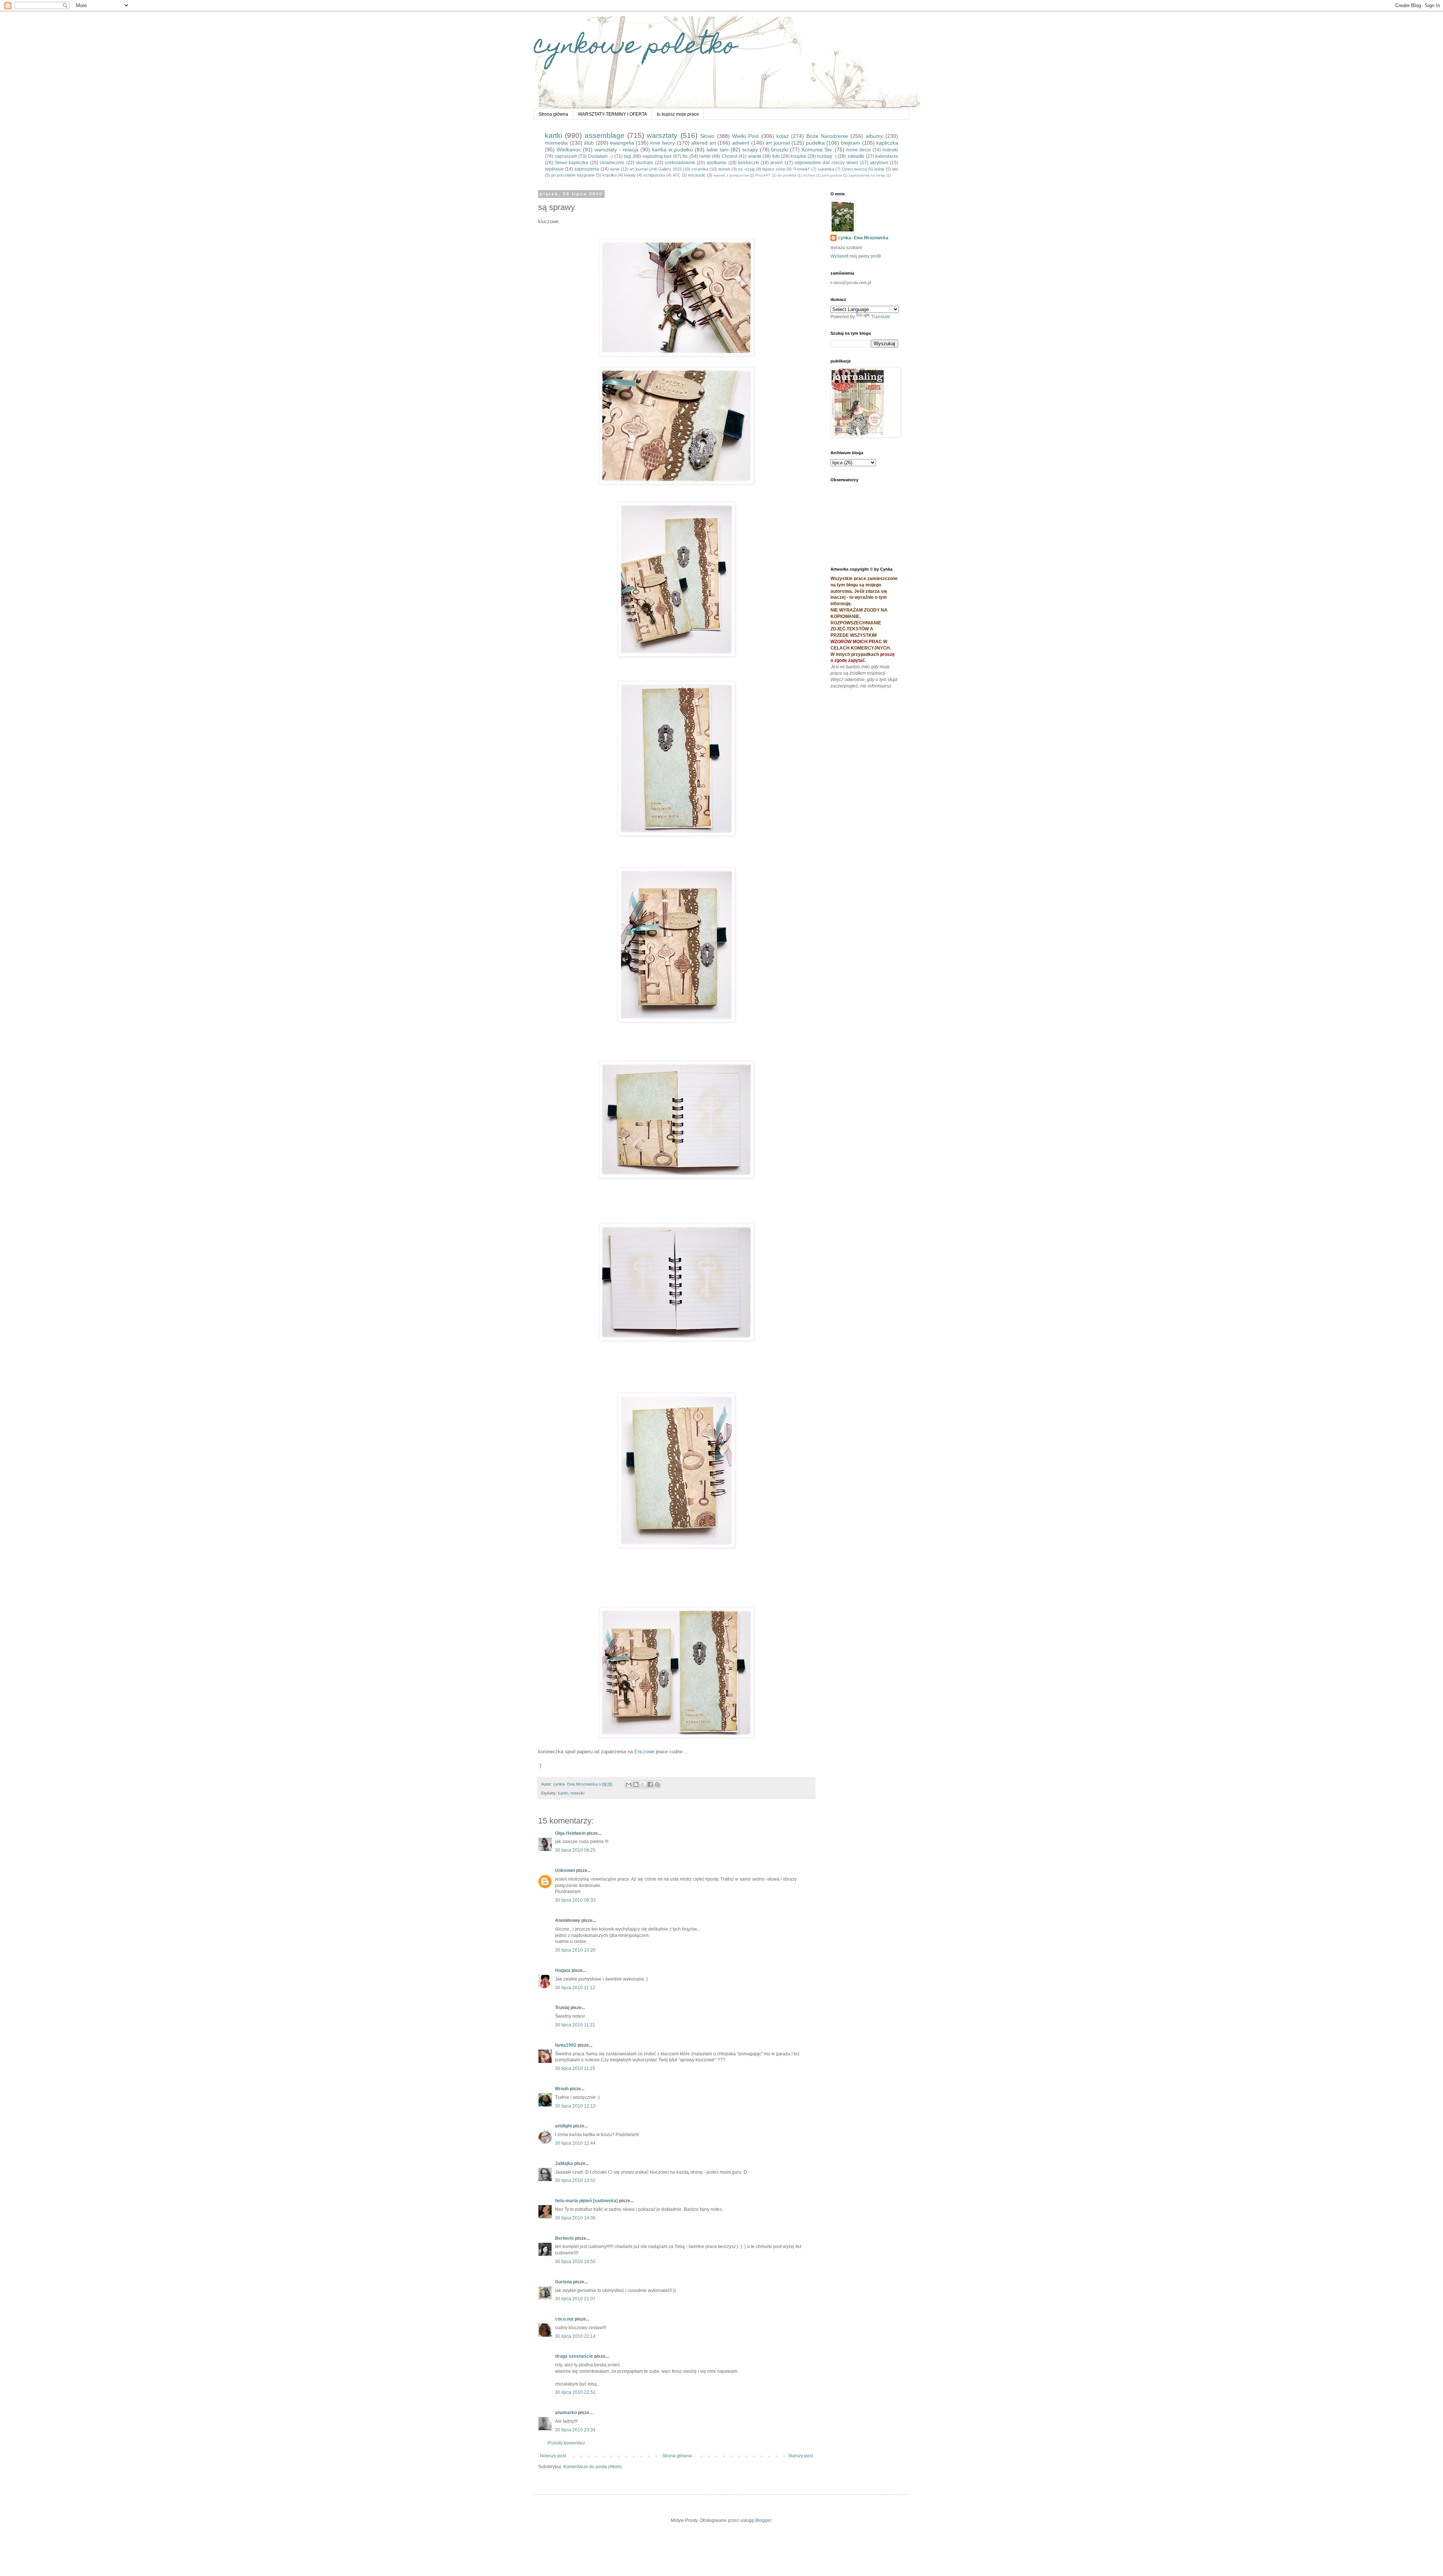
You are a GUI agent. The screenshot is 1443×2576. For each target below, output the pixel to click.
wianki (755, 156)
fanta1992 (566, 2045)
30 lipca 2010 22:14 (575, 2336)
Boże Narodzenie (827, 136)
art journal (778, 143)
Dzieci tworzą (854, 169)
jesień (777, 163)
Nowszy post (553, 2456)
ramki (705, 156)
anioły (879, 169)
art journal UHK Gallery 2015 (656, 169)
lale (895, 169)
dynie (615, 169)
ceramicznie (612, 163)
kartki (554, 135)
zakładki (856, 156)
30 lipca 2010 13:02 (575, 2180)
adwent (741, 143)
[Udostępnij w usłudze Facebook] (650, 1784)
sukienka (826, 169)
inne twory (663, 143)
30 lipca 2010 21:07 (575, 2299)
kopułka (610, 175)
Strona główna (553, 114)
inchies (809, 175)
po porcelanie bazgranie (573, 175)
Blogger (763, 2520)
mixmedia (556, 143)
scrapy (750, 150)
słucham (644, 163)
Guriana (563, 2282)
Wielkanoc (569, 150)
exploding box (657, 156)
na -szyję (746, 169)
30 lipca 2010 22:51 (575, 2392)
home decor (859, 150)
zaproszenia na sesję (867, 175)
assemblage (605, 135)
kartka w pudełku (672, 150)
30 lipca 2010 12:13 (575, 2106)
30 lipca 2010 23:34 (575, 2430)
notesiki (890, 150)
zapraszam (566, 156)
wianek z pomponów (731, 175)
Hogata (563, 1970)
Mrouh (562, 2089)
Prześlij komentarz (566, 2443)
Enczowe (644, 1752)
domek (724, 169)
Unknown (565, 1870)
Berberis (564, 2238)
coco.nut (564, 2319)
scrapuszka (654, 175)
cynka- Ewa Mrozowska (863, 238)
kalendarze (887, 156)
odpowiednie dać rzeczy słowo (827, 163)
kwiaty (630, 175)
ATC (677, 175)
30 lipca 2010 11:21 (575, 2025)
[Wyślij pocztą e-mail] (629, 1784)
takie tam (718, 150)
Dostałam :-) (601, 156)
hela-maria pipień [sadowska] (586, 2201)
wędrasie (554, 169)
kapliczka (887, 143)
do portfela (787, 175)
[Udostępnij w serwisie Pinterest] (657, 1784)
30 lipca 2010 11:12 (575, 1988)
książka (798, 156)
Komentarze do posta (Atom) (592, 2467)
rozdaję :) (827, 156)
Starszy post (800, 2456)
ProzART (763, 175)
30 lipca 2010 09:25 (575, 1850)
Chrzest (729, 156)
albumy (874, 136)
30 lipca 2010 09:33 (575, 1900)
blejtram (851, 143)
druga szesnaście (574, 2356)
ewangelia (622, 143)
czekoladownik (680, 163)
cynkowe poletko (635, 48)
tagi (628, 156)
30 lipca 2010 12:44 (575, 2143)
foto (776, 156)
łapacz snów (774, 169)
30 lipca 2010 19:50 (575, 2262)
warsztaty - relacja (616, 150)
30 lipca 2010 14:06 (575, 2218)
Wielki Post (745, 136)
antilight (563, 2126)
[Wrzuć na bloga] (636, 1784)
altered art (703, 143)
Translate (881, 317)
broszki (780, 150)
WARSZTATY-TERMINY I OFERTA (613, 114)
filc (685, 156)
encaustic (697, 175)
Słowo (707, 136)
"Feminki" (802, 169)
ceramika (700, 169)
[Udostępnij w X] (643, 1784)
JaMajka (564, 2164)
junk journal (832, 175)
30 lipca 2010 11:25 (575, 2068)
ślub (589, 143)
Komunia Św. (817, 150)
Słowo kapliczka (571, 163)
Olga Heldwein (570, 1833)
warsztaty (662, 135)
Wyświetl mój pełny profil (856, 256)
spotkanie (716, 163)
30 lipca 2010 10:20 (575, 1950)
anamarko (566, 2413)
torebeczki (749, 163)
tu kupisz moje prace (678, 114)
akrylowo (879, 163)
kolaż (783, 136)
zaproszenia (587, 169)
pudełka (815, 143)
